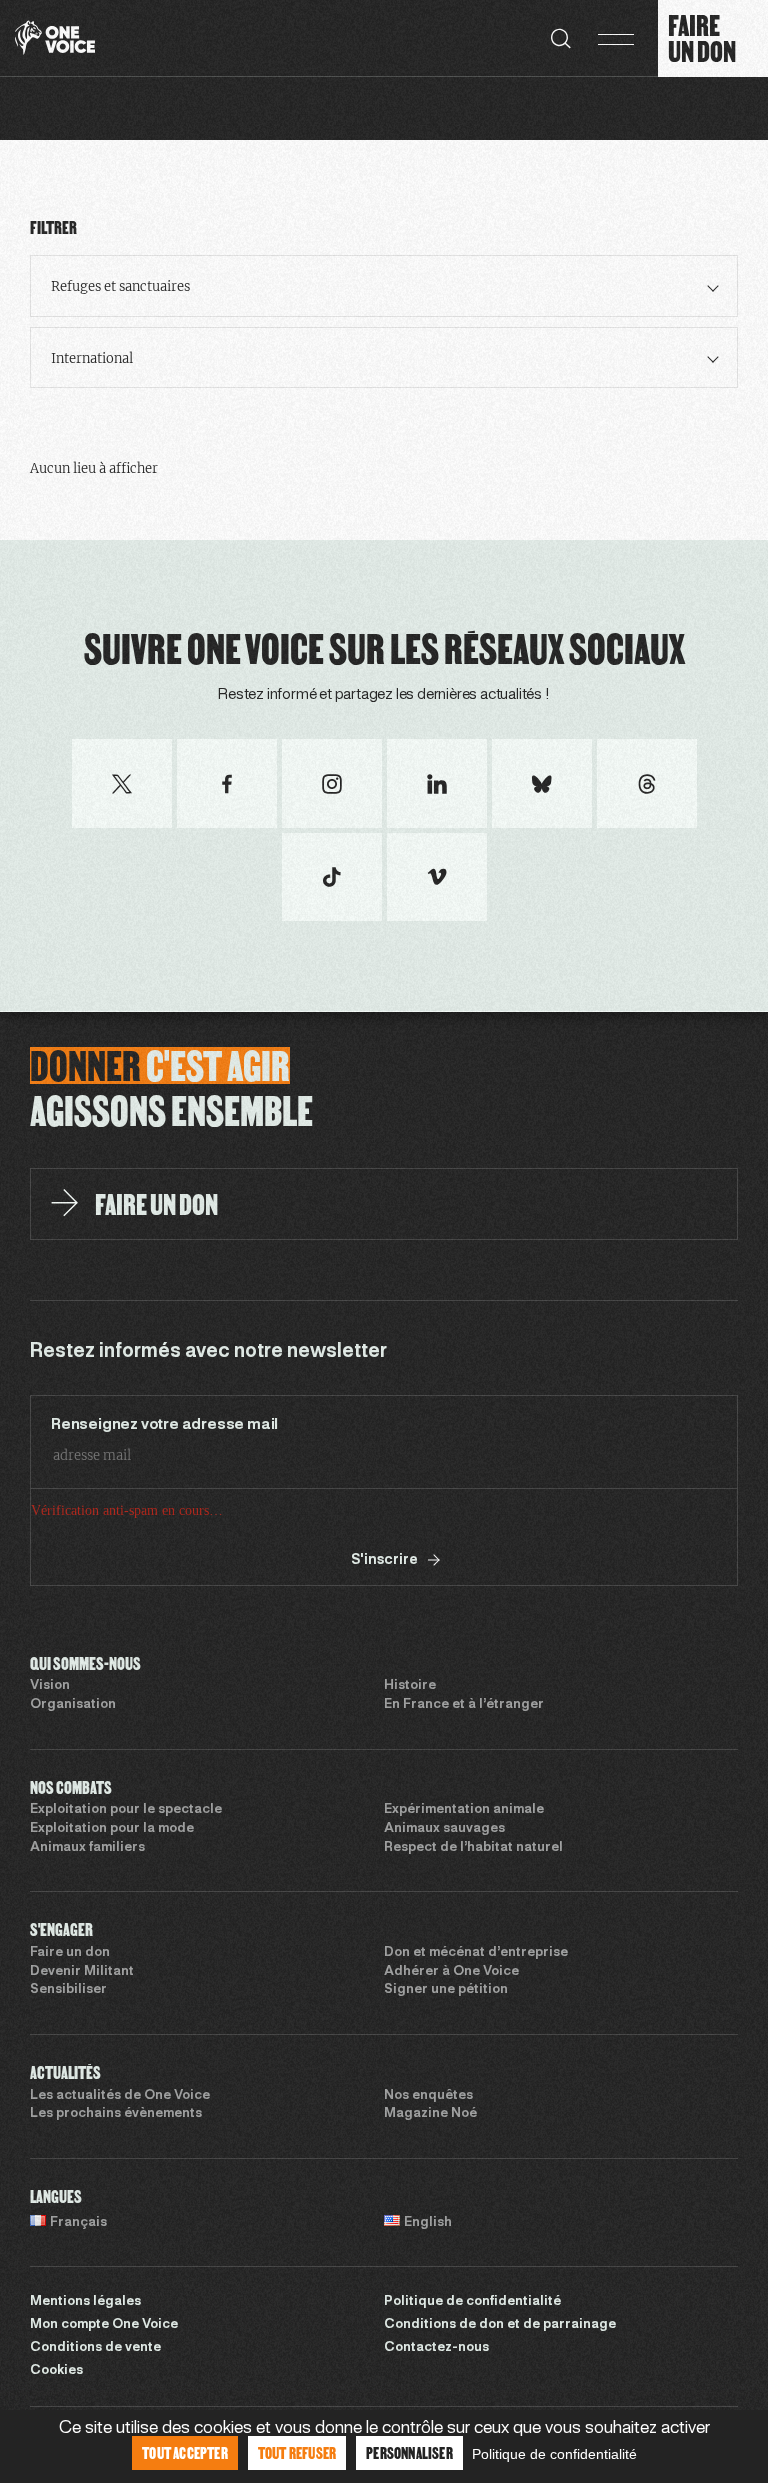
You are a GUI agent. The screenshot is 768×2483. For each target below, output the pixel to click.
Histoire (410, 1761)
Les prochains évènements (116, 2189)
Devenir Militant (82, 2047)
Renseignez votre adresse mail (164, 1425)
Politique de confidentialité (472, 2377)
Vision (50, 1761)
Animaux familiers (87, 1923)
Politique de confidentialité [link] (554, 2454)
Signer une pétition (446, 2065)
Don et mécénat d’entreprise (476, 2028)
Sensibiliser (68, 2065)
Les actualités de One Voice (120, 2171)
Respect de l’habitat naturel (473, 1923)
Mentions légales (85, 2377)
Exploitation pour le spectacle (126, 1885)
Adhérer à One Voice (451, 2047)
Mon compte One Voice (104, 2400)
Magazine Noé (430, 2189)
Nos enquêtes (428, 2171)
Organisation (73, 1780)
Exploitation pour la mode (112, 1904)
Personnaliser (409, 2452)
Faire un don (70, 2028)
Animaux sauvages (444, 1904)
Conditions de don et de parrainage (500, 2400)
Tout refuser (297, 2452)
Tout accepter (185, 2452)
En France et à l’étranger (464, 1780)
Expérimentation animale (464, 1885)
